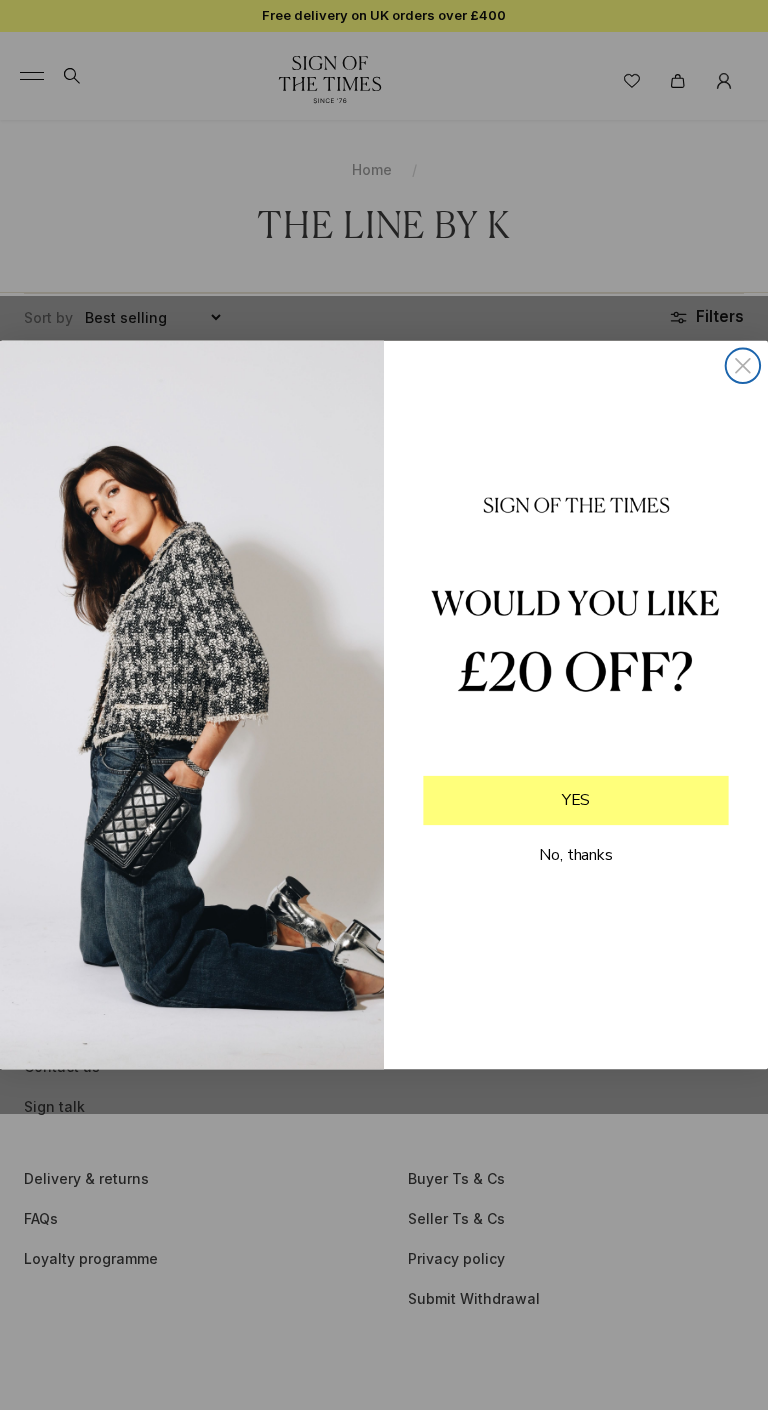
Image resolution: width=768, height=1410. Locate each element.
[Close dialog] (743, 366)
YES (576, 800)
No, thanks (576, 854)
